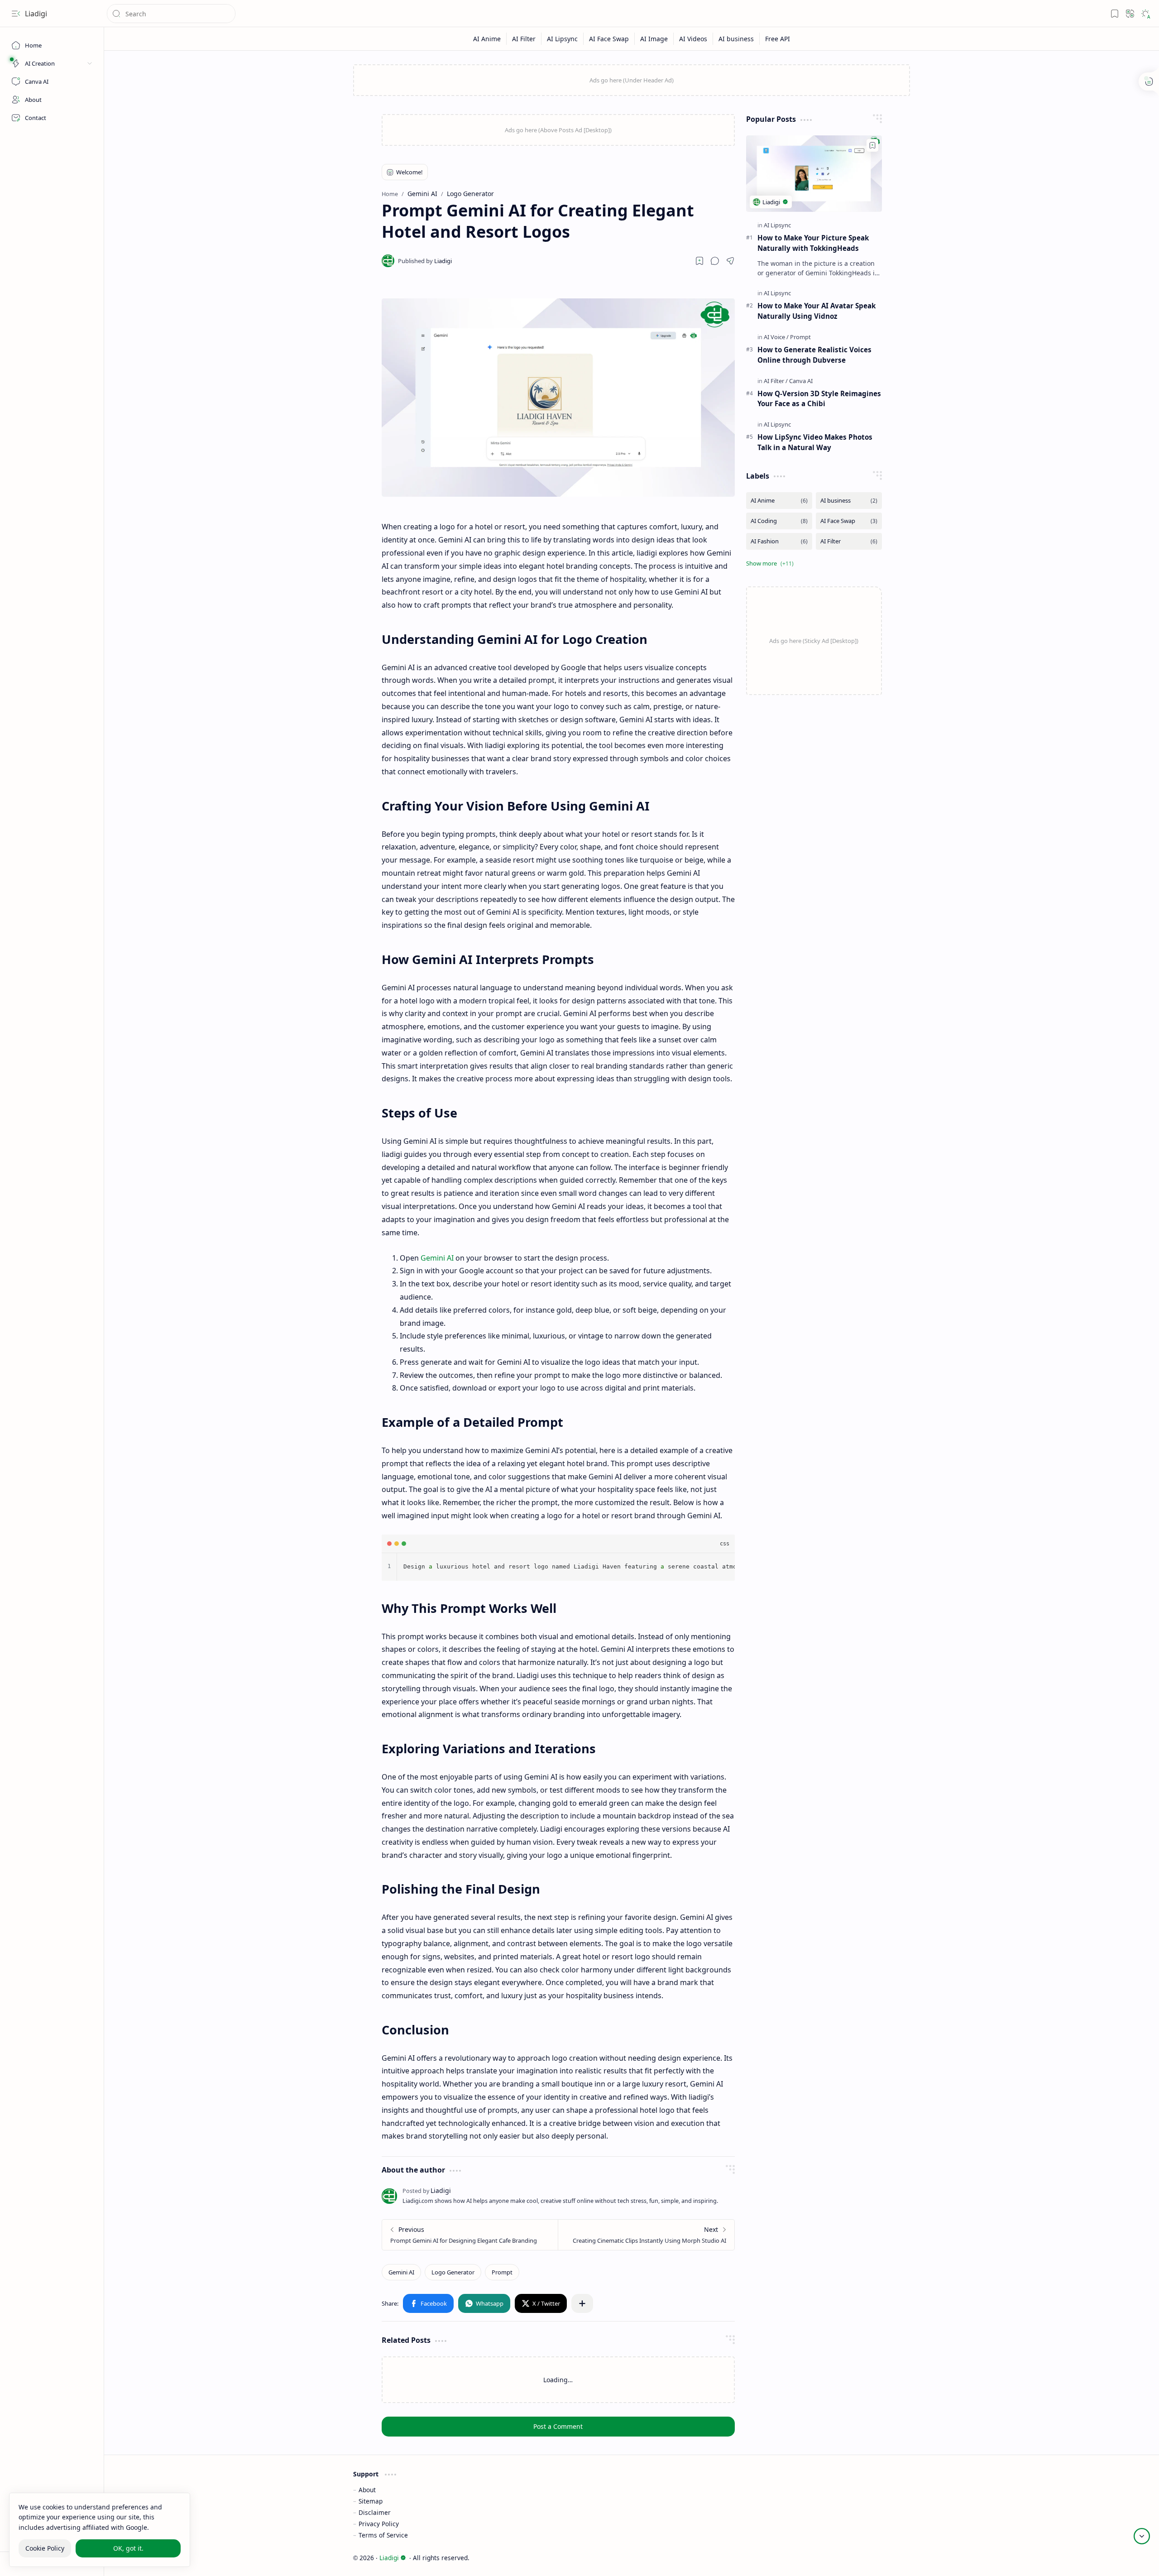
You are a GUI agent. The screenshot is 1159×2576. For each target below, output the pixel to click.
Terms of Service (383, 2535)
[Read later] (699, 261)
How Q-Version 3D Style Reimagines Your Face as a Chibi (819, 399)
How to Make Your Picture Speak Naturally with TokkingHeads (813, 243)
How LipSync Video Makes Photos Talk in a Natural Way (815, 442)
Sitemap (371, 2501)
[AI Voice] (776, 337)
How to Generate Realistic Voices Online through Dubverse (814, 355)
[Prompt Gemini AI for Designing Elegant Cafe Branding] (470, 2235)
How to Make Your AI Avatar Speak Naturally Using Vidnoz (817, 311)
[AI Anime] (487, 39)
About (367, 2490)
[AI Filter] (524, 39)
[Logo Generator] (453, 2272)
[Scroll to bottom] (1142, 2536)
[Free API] (778, 39)
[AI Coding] (779, 521)
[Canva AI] (801, 381)
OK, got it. (128, 2548)
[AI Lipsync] (563, 39)
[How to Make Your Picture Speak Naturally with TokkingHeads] (814, 174)
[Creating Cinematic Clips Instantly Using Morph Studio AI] (646, 2235)
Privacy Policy (379, 2524)
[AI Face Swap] (609, 39)
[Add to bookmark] (872, 145)
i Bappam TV (891, 2558)
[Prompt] (502, 2272)
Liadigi (36, 14)
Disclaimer (375, 2512)
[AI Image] (654, 39)
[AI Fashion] (779, 541)
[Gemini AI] (401, 2272)
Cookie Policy (45, 2548)
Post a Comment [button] (558, 2426)
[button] (16, 14)
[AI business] (736, 39)
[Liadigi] (425, 261)
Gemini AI (437, 1258)
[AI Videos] (693, 39)
